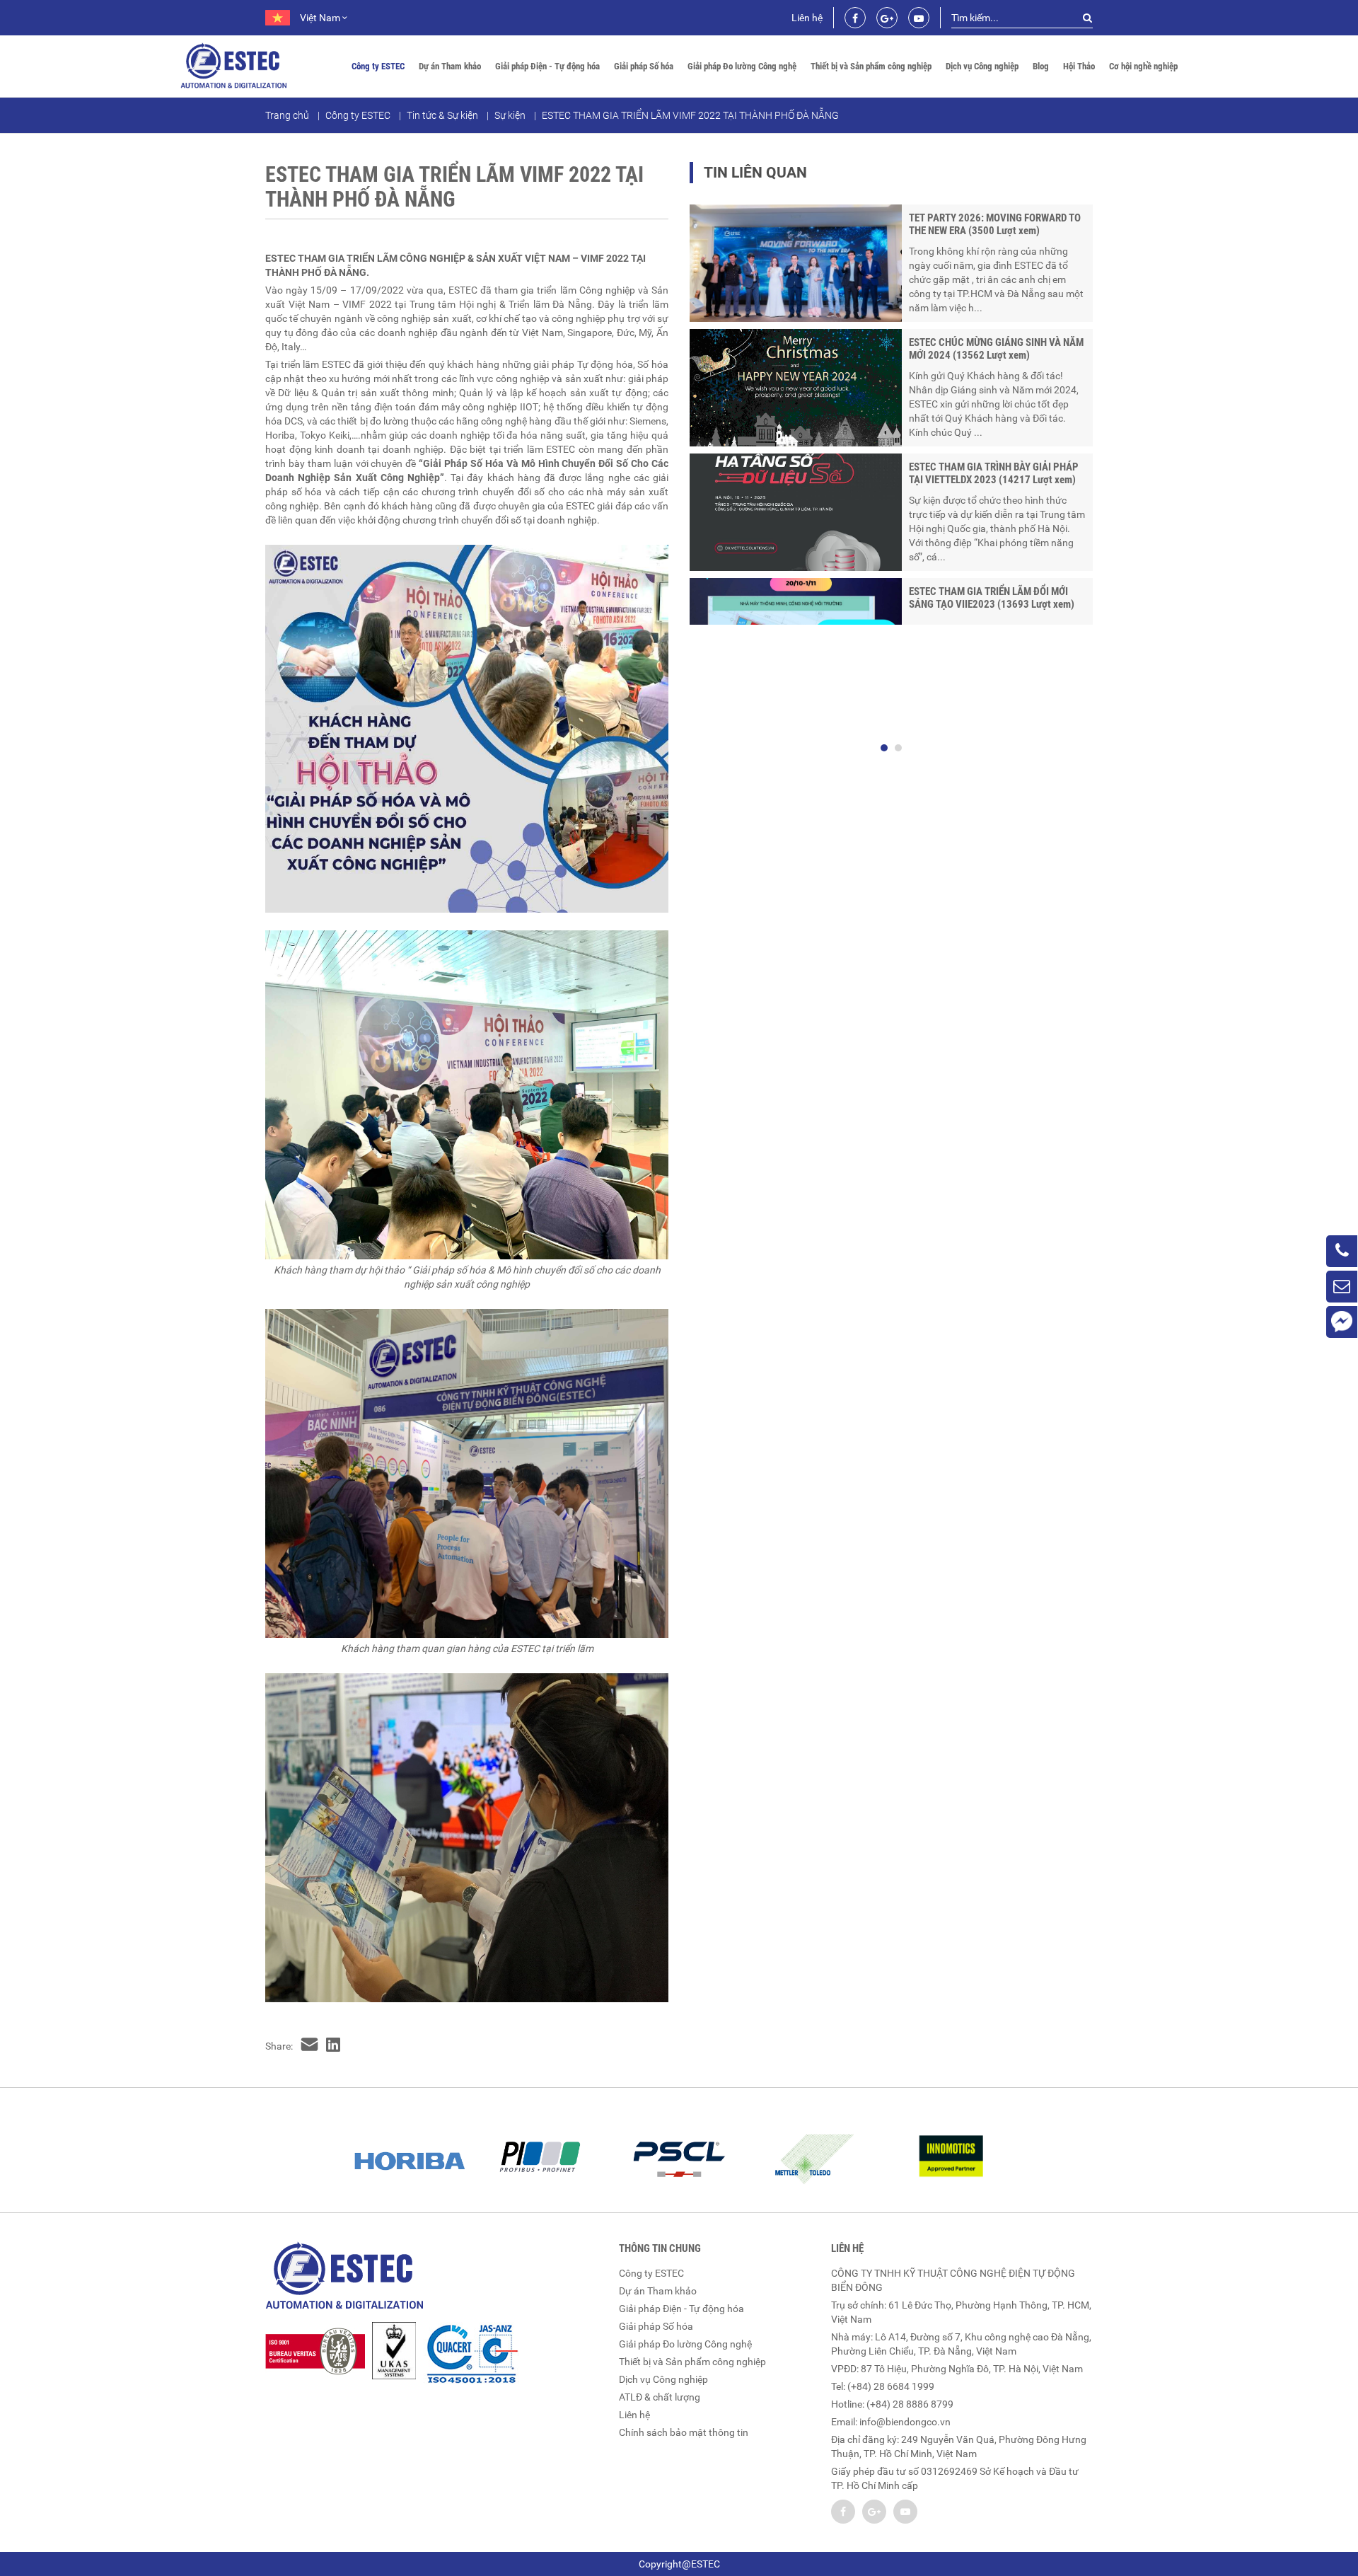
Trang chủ (287, 115)
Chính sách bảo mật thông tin (684, 2432)
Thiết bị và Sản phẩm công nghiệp (871, 66)
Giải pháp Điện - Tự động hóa (547, 66)
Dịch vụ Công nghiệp (982, 66)
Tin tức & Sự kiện (442, 115)
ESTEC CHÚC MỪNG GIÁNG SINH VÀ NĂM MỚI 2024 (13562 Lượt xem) (996, 349)
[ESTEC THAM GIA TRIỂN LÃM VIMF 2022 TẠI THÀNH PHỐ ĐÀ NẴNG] (309, 2046)
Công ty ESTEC (378, 66)
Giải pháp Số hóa (644, 66)
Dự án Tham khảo (450, 66)
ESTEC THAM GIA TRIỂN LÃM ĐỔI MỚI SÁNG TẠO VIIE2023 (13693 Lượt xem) (992, 598)
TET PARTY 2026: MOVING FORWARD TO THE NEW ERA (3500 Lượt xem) (995, 224)
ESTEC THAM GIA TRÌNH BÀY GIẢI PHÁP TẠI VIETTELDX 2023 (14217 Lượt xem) (994, 473)
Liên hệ (807, 18)
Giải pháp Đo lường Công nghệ (742, 66)
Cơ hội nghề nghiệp (1143, 66)
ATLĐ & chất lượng (660, 2397)
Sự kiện (510, 115)
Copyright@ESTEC (679, 2564)
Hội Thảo (1079, 66)
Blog (1041, 66)
